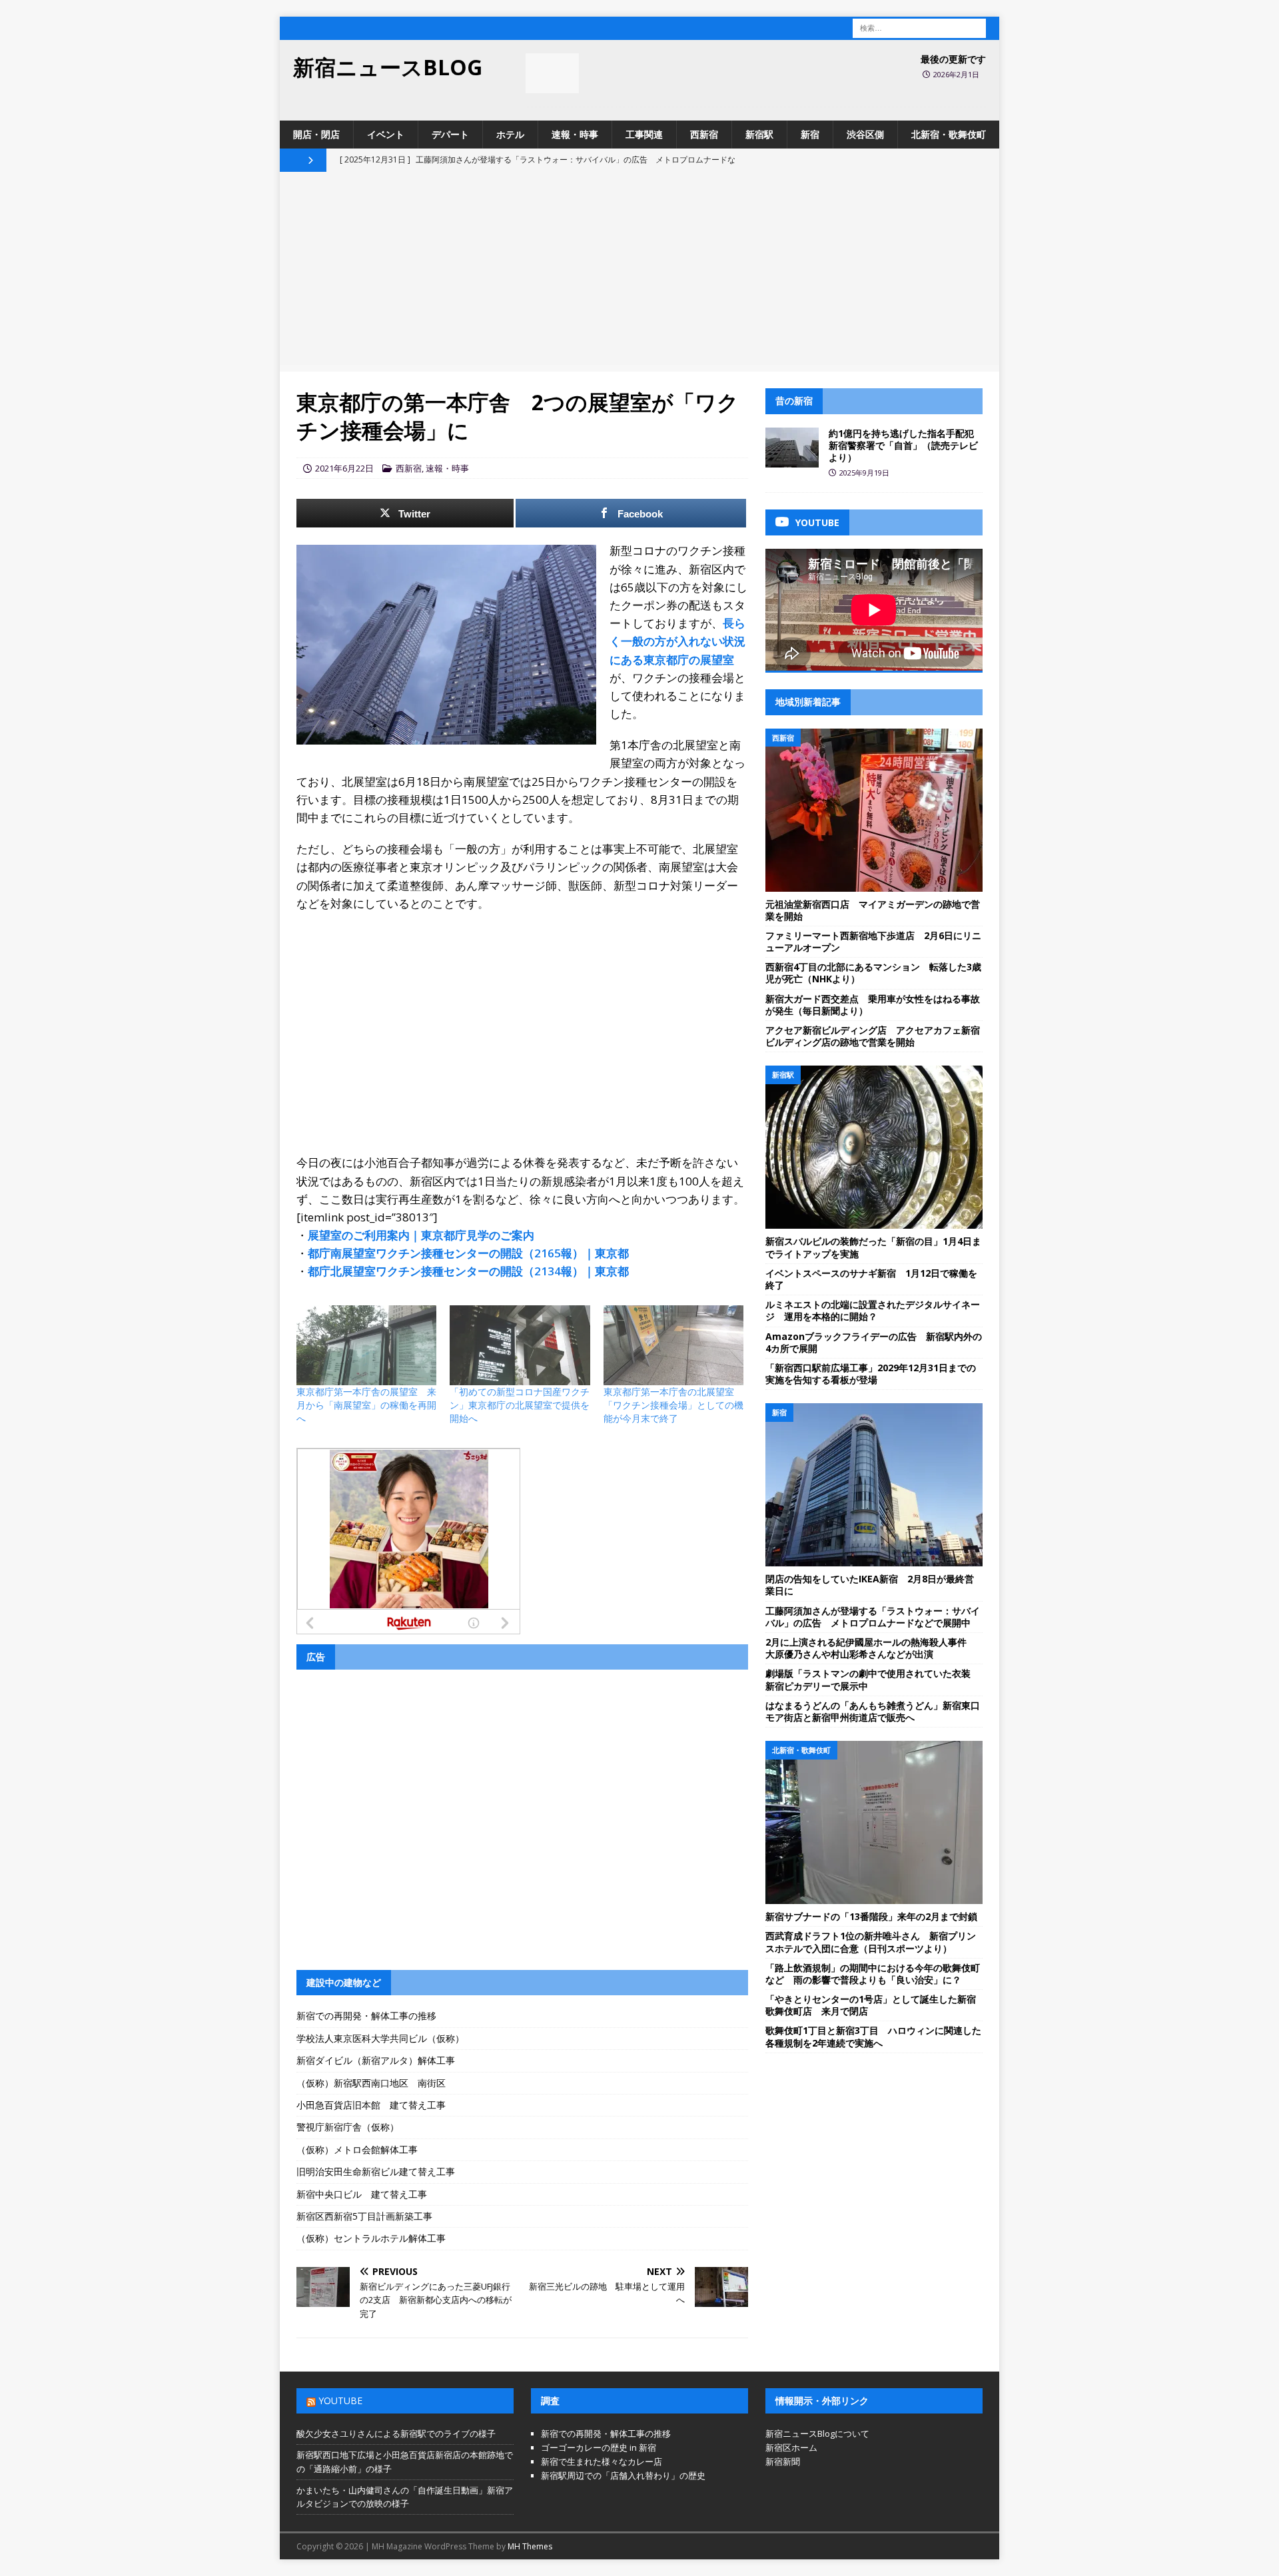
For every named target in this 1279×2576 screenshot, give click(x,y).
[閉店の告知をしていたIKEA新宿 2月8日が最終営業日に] (874, 1485)
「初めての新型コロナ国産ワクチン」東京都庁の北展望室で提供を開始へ (520, 1405)
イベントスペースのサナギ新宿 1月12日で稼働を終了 (871, 1279)
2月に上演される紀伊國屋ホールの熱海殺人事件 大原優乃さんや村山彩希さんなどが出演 (871, 1648)
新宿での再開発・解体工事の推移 (366, 2016)
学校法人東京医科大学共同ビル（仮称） (380, 2038)
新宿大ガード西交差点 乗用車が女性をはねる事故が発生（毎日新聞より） (873, 1005)
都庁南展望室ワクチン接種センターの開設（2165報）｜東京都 (468, 1253)
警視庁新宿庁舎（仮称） (348, 2127)
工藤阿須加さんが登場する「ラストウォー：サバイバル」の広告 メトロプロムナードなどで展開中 (873, 1617)
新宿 (810, 134)
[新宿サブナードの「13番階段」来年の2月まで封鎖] (874, 1822)
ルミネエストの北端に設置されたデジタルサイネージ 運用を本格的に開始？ (873, 1310)
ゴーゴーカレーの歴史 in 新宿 (599, 2447)
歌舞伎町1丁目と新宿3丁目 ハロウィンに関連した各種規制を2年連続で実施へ (873, 2036)
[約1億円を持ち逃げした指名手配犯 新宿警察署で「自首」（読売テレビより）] (792, 448)
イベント (386, 134)
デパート (450, 134)
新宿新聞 (783, 2461)
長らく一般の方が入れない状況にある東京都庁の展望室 (677, 641)
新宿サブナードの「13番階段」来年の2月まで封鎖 (871, 1916)
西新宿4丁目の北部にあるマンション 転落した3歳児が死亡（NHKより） (873, 973)
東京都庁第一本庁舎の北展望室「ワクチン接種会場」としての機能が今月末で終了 (673, 1405)
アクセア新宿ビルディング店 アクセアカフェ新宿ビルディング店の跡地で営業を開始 (873, 1036)
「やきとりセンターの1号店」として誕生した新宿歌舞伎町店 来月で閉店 (871, 2005)
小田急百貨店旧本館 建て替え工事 (371, 2105)
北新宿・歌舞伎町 (949, 134)
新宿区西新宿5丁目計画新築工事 (364, 2216)
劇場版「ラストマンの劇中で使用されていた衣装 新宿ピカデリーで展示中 (873, 1679)
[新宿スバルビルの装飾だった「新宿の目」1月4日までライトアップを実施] (874, 1147)
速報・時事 (575, 134)
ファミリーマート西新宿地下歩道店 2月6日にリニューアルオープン (873, 941)
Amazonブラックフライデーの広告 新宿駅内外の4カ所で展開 (874, 1342)
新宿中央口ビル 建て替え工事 (362, 2194)
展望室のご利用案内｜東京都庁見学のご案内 (421, 1235)
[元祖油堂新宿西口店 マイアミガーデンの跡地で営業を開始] (874, 810)
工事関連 (644, 134)
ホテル (510, 134)
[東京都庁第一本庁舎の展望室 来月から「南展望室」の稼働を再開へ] (366, 1345)
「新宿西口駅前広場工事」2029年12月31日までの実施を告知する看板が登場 (871, 1374)
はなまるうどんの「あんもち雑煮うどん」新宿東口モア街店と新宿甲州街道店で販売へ (873, 1711)
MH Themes (530, 2546)
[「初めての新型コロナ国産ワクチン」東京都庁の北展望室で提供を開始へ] (520, 1345)
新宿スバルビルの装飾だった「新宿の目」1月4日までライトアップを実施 (873, 1247)
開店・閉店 (316, 134)
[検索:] (919, 27)
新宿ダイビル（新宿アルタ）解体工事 (376, 2060)
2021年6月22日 (344, 468)
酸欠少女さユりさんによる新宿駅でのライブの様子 (396, 2433)
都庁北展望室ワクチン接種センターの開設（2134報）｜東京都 (468, 1271)
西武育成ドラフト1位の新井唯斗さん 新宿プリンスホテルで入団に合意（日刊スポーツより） (871, 1942)
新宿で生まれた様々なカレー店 (602, 2461)
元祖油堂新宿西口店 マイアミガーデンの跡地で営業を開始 (873, 910)
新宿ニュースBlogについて (817, 2433)
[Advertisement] (639, 272)
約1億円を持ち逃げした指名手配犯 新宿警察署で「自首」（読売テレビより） (906, 445)
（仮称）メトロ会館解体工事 (357, 2149)
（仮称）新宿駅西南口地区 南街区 (371, 2083)
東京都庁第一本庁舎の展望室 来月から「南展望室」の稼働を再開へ (366, 1405)
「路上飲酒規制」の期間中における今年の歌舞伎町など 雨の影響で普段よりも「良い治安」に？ (873, 1974)
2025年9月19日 (864, 473)
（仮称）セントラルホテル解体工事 (371, 2238)
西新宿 (704, 134)
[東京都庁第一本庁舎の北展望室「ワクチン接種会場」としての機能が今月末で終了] (673, 1345)
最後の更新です (953, 59)
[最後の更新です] (552, 73)
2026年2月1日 (956, 74)
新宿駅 (759, 134)
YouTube (340, 2401)
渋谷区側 (865, 134)
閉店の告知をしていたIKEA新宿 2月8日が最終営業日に (870, 1585)
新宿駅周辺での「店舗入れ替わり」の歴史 (623, 2475)
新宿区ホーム (791, 2447)
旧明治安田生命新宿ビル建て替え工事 (376, 2171)
